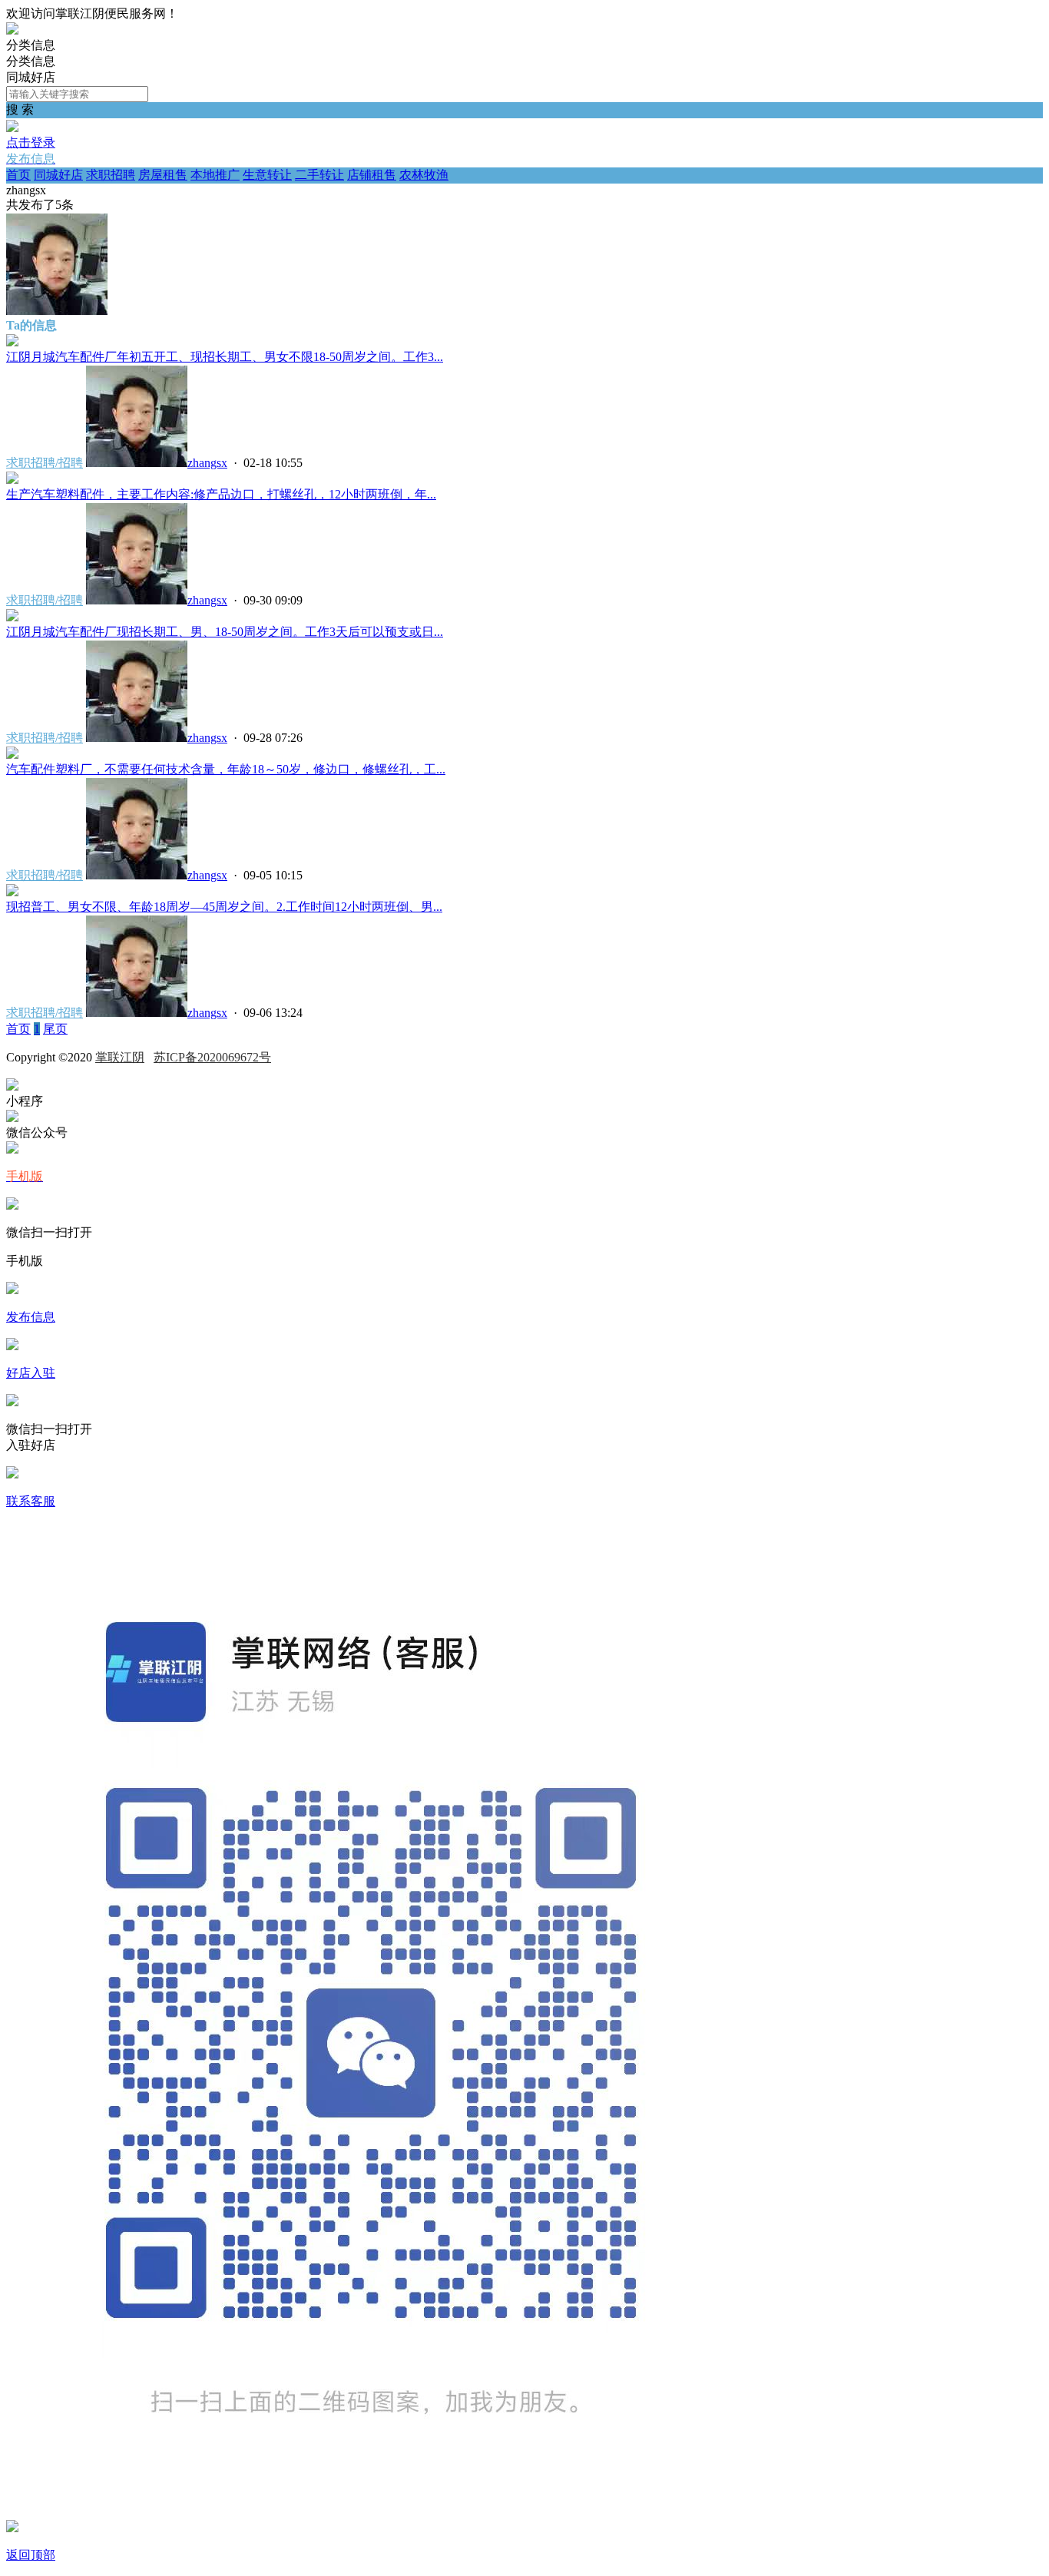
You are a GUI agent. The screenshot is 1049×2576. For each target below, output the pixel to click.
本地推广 (215, 175)
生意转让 (267, 175)
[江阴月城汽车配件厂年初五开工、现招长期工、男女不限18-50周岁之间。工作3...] (12, 342)
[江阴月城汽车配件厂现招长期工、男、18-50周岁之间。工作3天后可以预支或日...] (12, 617)
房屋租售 (163, 175)
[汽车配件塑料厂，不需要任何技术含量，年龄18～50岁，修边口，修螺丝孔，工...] (12, 755)
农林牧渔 (424, 175)
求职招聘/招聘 (45, 463)
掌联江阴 (120, 1057)
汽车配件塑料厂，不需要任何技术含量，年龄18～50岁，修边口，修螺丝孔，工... (226, 769)
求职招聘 (111, 175)
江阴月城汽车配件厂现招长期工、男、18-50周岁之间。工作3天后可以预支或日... (225, 632)
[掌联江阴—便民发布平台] (12, 30)
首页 (18, 175)
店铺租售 (372, 175)
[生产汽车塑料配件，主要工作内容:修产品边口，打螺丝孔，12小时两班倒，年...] (12, 480)
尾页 (55, 1029)
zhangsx (207, 463)
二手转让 (319, 175)
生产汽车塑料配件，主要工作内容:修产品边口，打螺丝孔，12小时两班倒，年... (221, 494)
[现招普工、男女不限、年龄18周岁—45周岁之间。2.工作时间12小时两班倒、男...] (12, 892)
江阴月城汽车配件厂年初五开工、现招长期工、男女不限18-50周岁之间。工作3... (225, 357)
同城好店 (58, 175)
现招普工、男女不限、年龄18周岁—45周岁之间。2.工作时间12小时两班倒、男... (224, 907)
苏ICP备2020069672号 (212, 1057)
